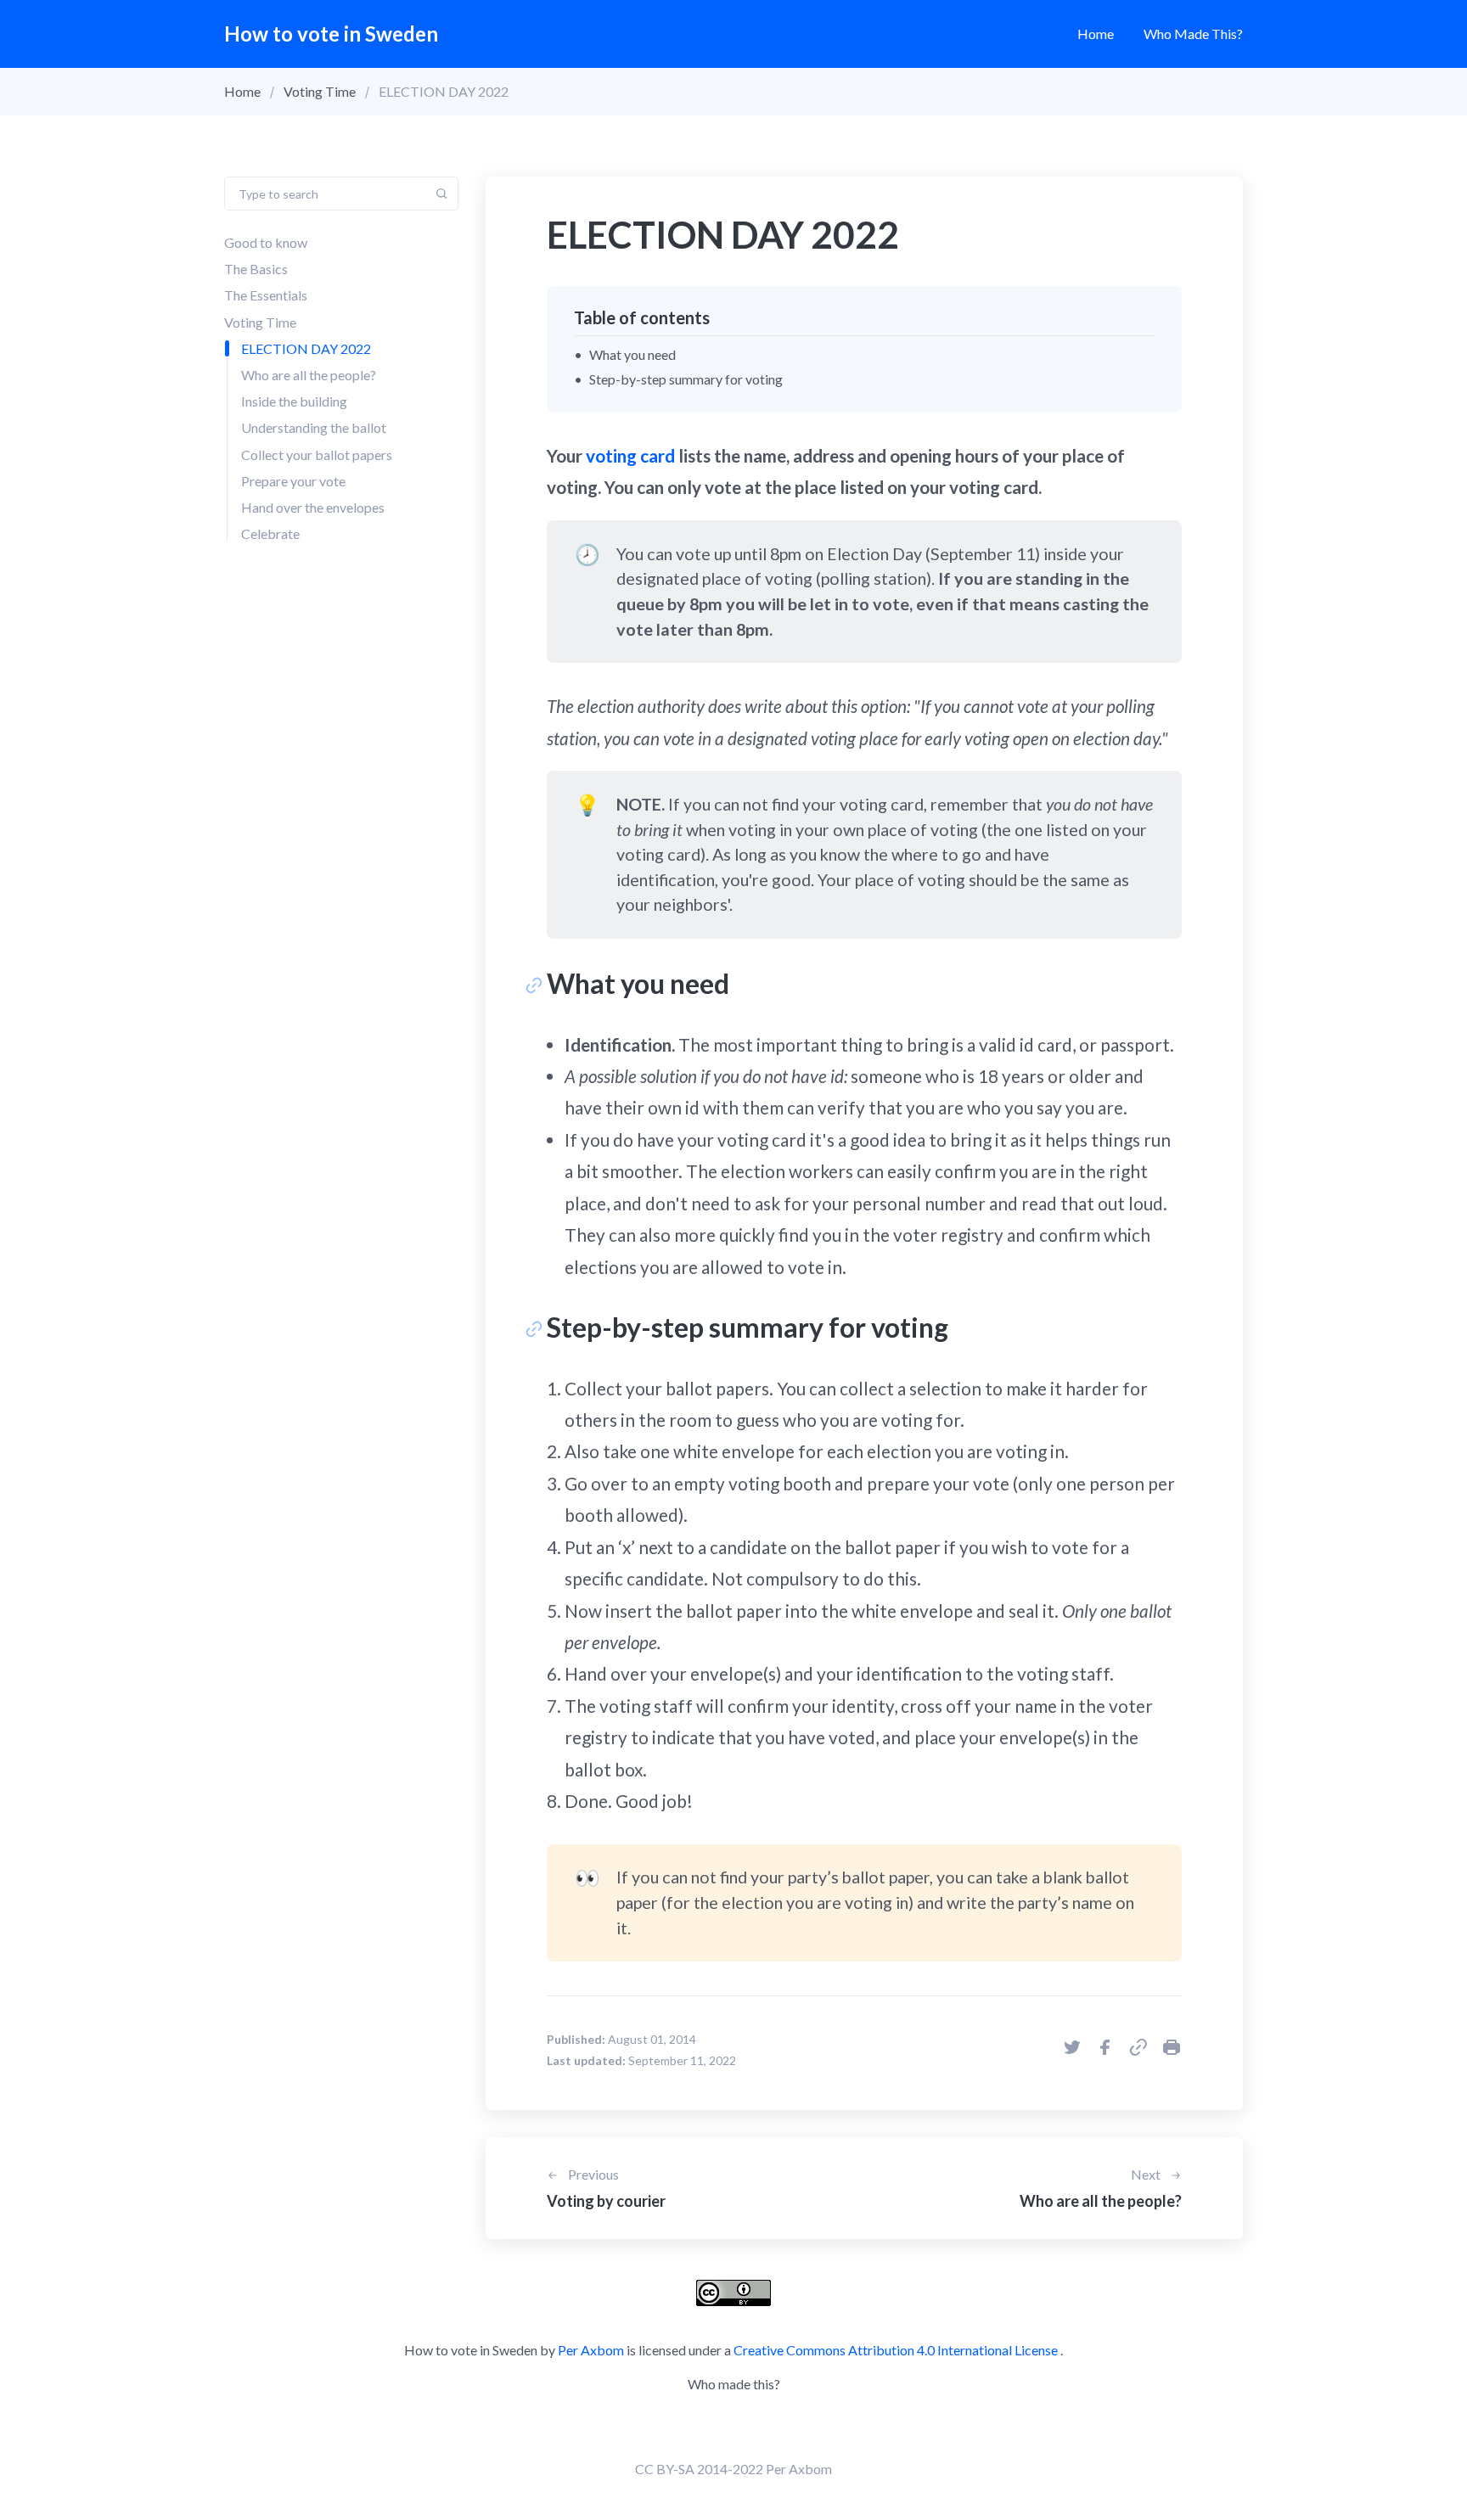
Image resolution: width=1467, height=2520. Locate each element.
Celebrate (270, 533)
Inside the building (294, 401)
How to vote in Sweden (331, 34)
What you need (632, 354)
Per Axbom (591, 2350)
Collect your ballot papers (317, 455)
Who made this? (1193, 34)
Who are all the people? (309, 375)
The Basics (256, 269)
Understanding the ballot (314, 427)
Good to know (266, 242)
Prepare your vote (293, 481)
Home (1096, 34)
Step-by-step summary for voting (686, 379)
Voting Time (320, 91)
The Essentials (266, 295)
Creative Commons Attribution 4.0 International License (896, 2350)
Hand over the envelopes (313, 507)
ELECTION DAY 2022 (306, 348)
